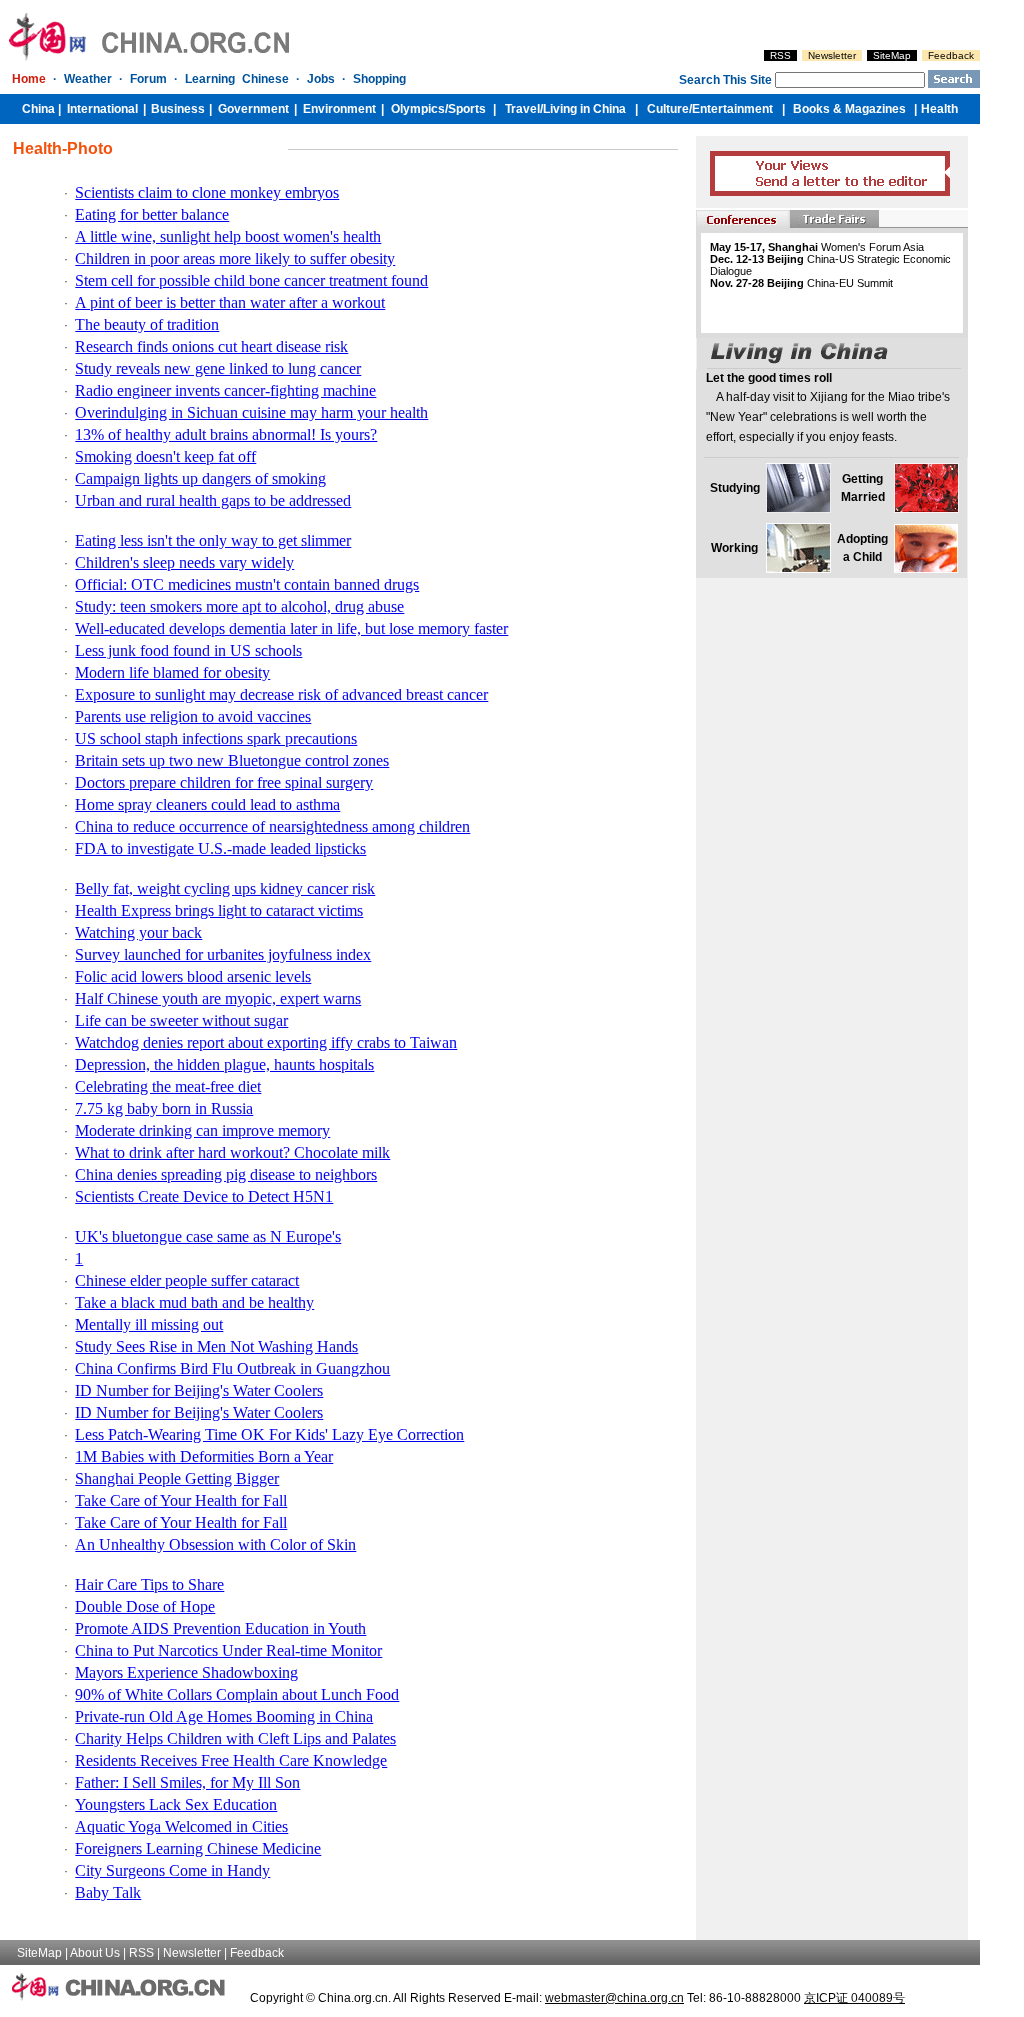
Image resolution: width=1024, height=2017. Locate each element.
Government (253, 109)
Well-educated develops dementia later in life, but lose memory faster (291, 628)
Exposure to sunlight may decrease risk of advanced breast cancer (281, 694)
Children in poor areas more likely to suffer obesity (235, 258)
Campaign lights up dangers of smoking (200, 478)
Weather (88, 79)
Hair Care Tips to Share (149, 1584)
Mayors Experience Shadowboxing (186, 1672)
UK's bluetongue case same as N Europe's (208, 1236)
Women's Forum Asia (817, 247)
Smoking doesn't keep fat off (165, 456)
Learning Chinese (237, 79)
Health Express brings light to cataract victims (219, 910)
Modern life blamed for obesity (172, 672)
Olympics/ (419, 109)
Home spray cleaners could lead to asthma (207, 804)
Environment (339, 109)
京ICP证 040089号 (854, 1998)
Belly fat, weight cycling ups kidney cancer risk (225, 888)
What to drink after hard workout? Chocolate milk (232, 1152)
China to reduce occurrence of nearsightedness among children (272, 826)
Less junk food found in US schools (188, 650)
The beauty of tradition (147, 324)
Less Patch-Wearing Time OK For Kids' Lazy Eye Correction (269, 1434)
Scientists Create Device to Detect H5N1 (204, 1196)
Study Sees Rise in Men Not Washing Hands (216, 1346)
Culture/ (669, 109)
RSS (780, 55)
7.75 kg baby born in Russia (164, 1108)
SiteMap (892, 55)
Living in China (584, 109)
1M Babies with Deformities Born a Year (204, 1456)
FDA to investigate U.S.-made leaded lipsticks (220, 848)
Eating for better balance (152, 214)
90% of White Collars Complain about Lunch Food (237, 1694)
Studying (735, 488)
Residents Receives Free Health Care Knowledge (231, 1760)
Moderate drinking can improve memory (202, 1130)
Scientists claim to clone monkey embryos (207, 192)
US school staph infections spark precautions (216, 738)
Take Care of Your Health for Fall (181, 1500)
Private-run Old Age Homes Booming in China (224, 1716)
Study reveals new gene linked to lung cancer (218, 368)
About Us (95, 1953)
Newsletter (832, 55)
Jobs (321, 79)
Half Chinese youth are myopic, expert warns (218, 998)
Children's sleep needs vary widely (184, 562)
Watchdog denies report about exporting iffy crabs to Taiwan (266, 1042)
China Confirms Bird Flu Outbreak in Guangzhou (232, 1368)
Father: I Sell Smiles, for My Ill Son (187, 1782)
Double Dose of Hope (145, 1606)
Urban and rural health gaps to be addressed (213, 500)
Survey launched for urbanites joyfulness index (223, 954)
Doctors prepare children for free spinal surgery (224, 782)
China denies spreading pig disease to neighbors (226, 1174)
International (102, 109)
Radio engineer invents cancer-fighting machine (225, 390)
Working (734, 548)
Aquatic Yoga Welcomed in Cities (181, 1826)
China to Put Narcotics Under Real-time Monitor (228, 1650)
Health (939, 109)
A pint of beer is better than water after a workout (230, 302)
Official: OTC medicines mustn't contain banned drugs (247, 584)
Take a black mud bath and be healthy (194, 1302)
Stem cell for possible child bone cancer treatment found (251, 280)
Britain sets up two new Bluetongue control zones (232, 760)
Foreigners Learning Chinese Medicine (198, 1848)
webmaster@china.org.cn (614, 1998)
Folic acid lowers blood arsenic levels (193, 976)
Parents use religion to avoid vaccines (193, 716)
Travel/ (524, 109)
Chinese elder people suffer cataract (187, 1280)
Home (29, 79)
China (38, 109)
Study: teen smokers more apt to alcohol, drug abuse (239, 606)
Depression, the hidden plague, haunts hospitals (224, 1064)
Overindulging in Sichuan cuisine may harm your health (251, 412)
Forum (148, 79)
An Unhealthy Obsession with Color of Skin (215, 1544)
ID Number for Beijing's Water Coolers (199, 1390)
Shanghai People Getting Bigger (177, 1478)
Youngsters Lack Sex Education (176, 1804)
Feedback (951, 55)
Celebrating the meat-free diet (168, 1086)
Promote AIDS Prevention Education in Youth (220, 1628)
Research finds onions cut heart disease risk (211, 346)
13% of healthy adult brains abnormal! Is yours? (226, 434)
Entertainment (732, 109)
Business (178, 109)
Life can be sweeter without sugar (181, 1020)
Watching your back (138, 932)
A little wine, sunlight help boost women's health (228, 236)
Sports (467, 109)
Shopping (379, 79)
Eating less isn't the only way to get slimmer (213, 540)
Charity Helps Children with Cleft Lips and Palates (235, 1738)
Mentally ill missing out (149, 1324)
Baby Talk (108, 1892)
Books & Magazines (849, 109)
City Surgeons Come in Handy (172, 1870)
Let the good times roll (769, 378)
